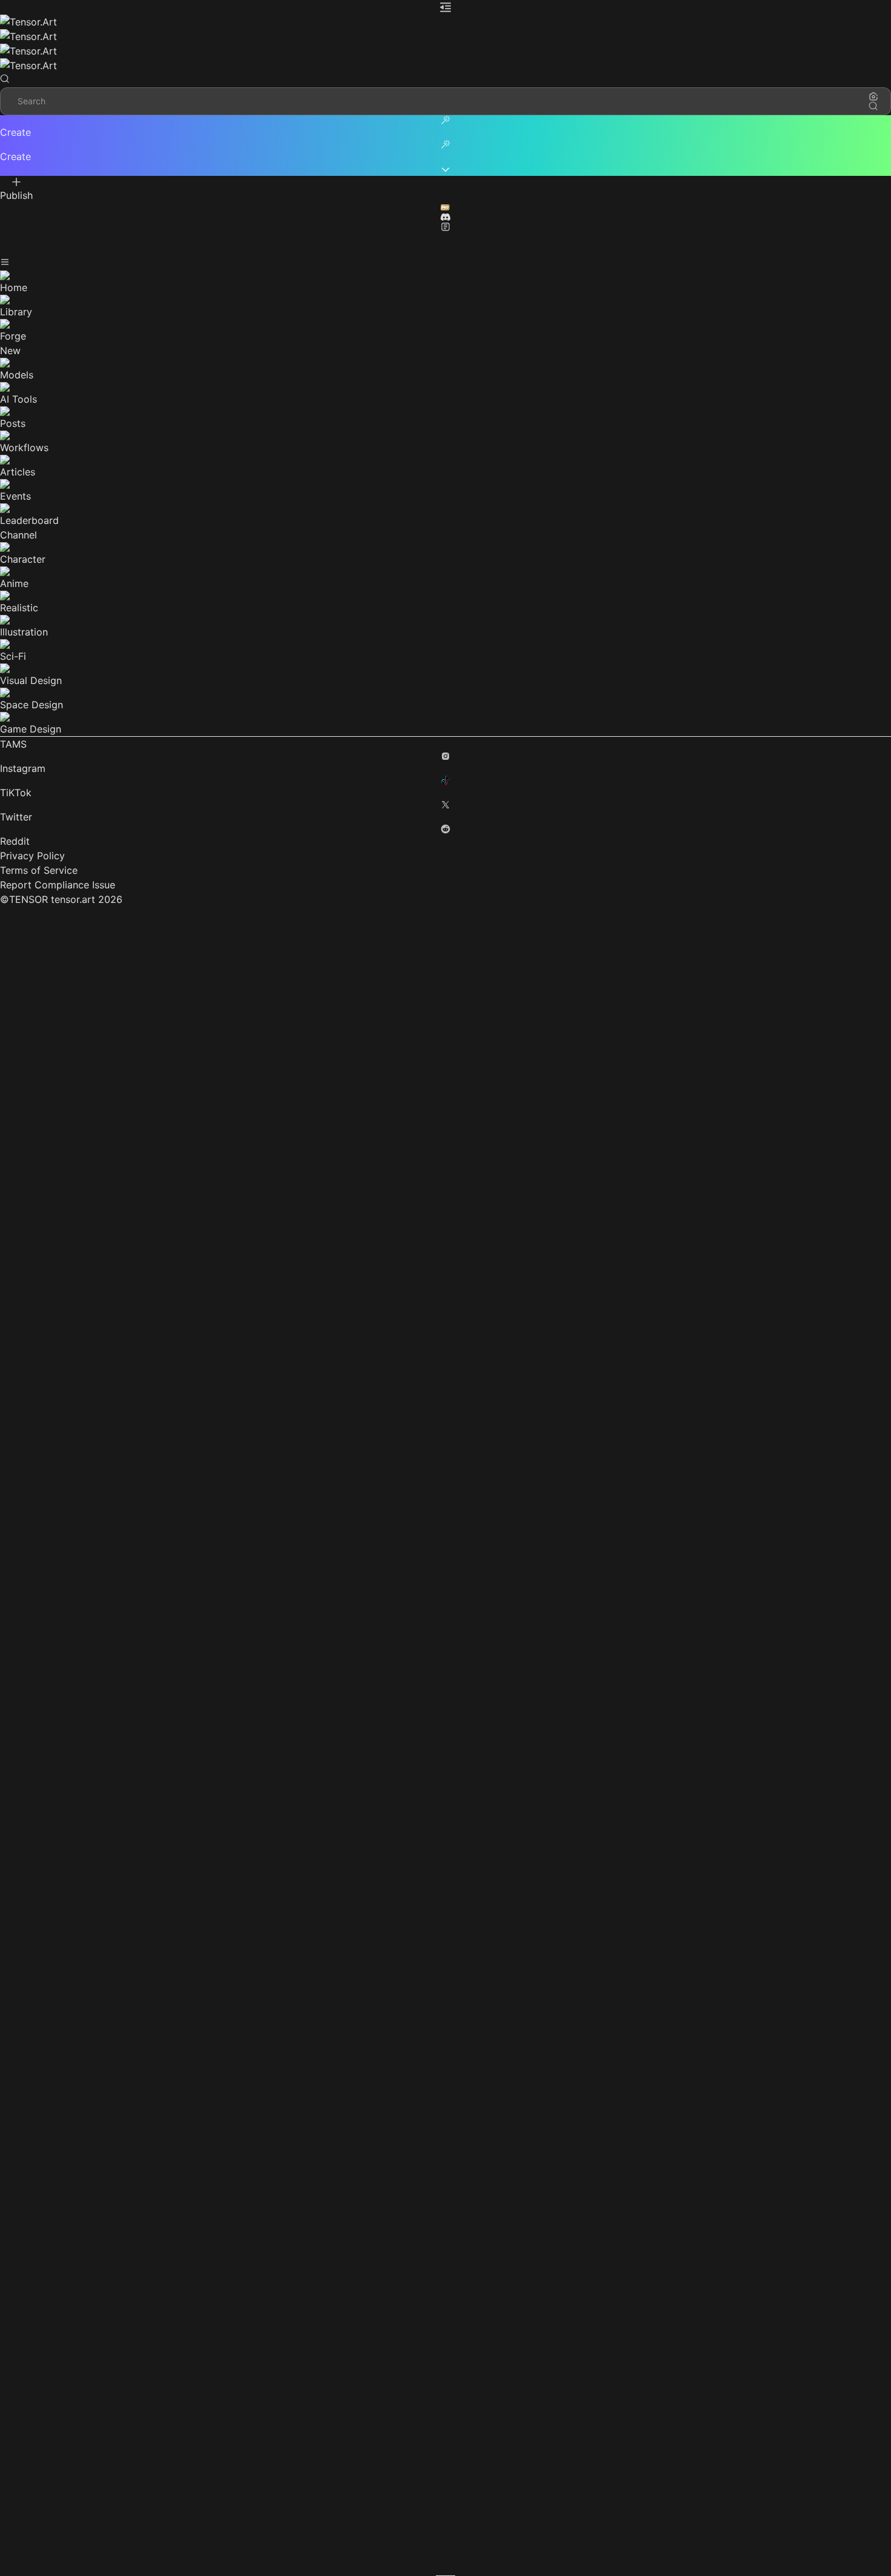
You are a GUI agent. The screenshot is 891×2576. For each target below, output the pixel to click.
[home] (446, 29)
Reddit (15, 841)
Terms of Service (39, 870)
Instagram (23, 768)
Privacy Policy (32, 856)
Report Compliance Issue (58, 885)
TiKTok (16, 793)
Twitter (16, 817)
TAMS (13, 744)
